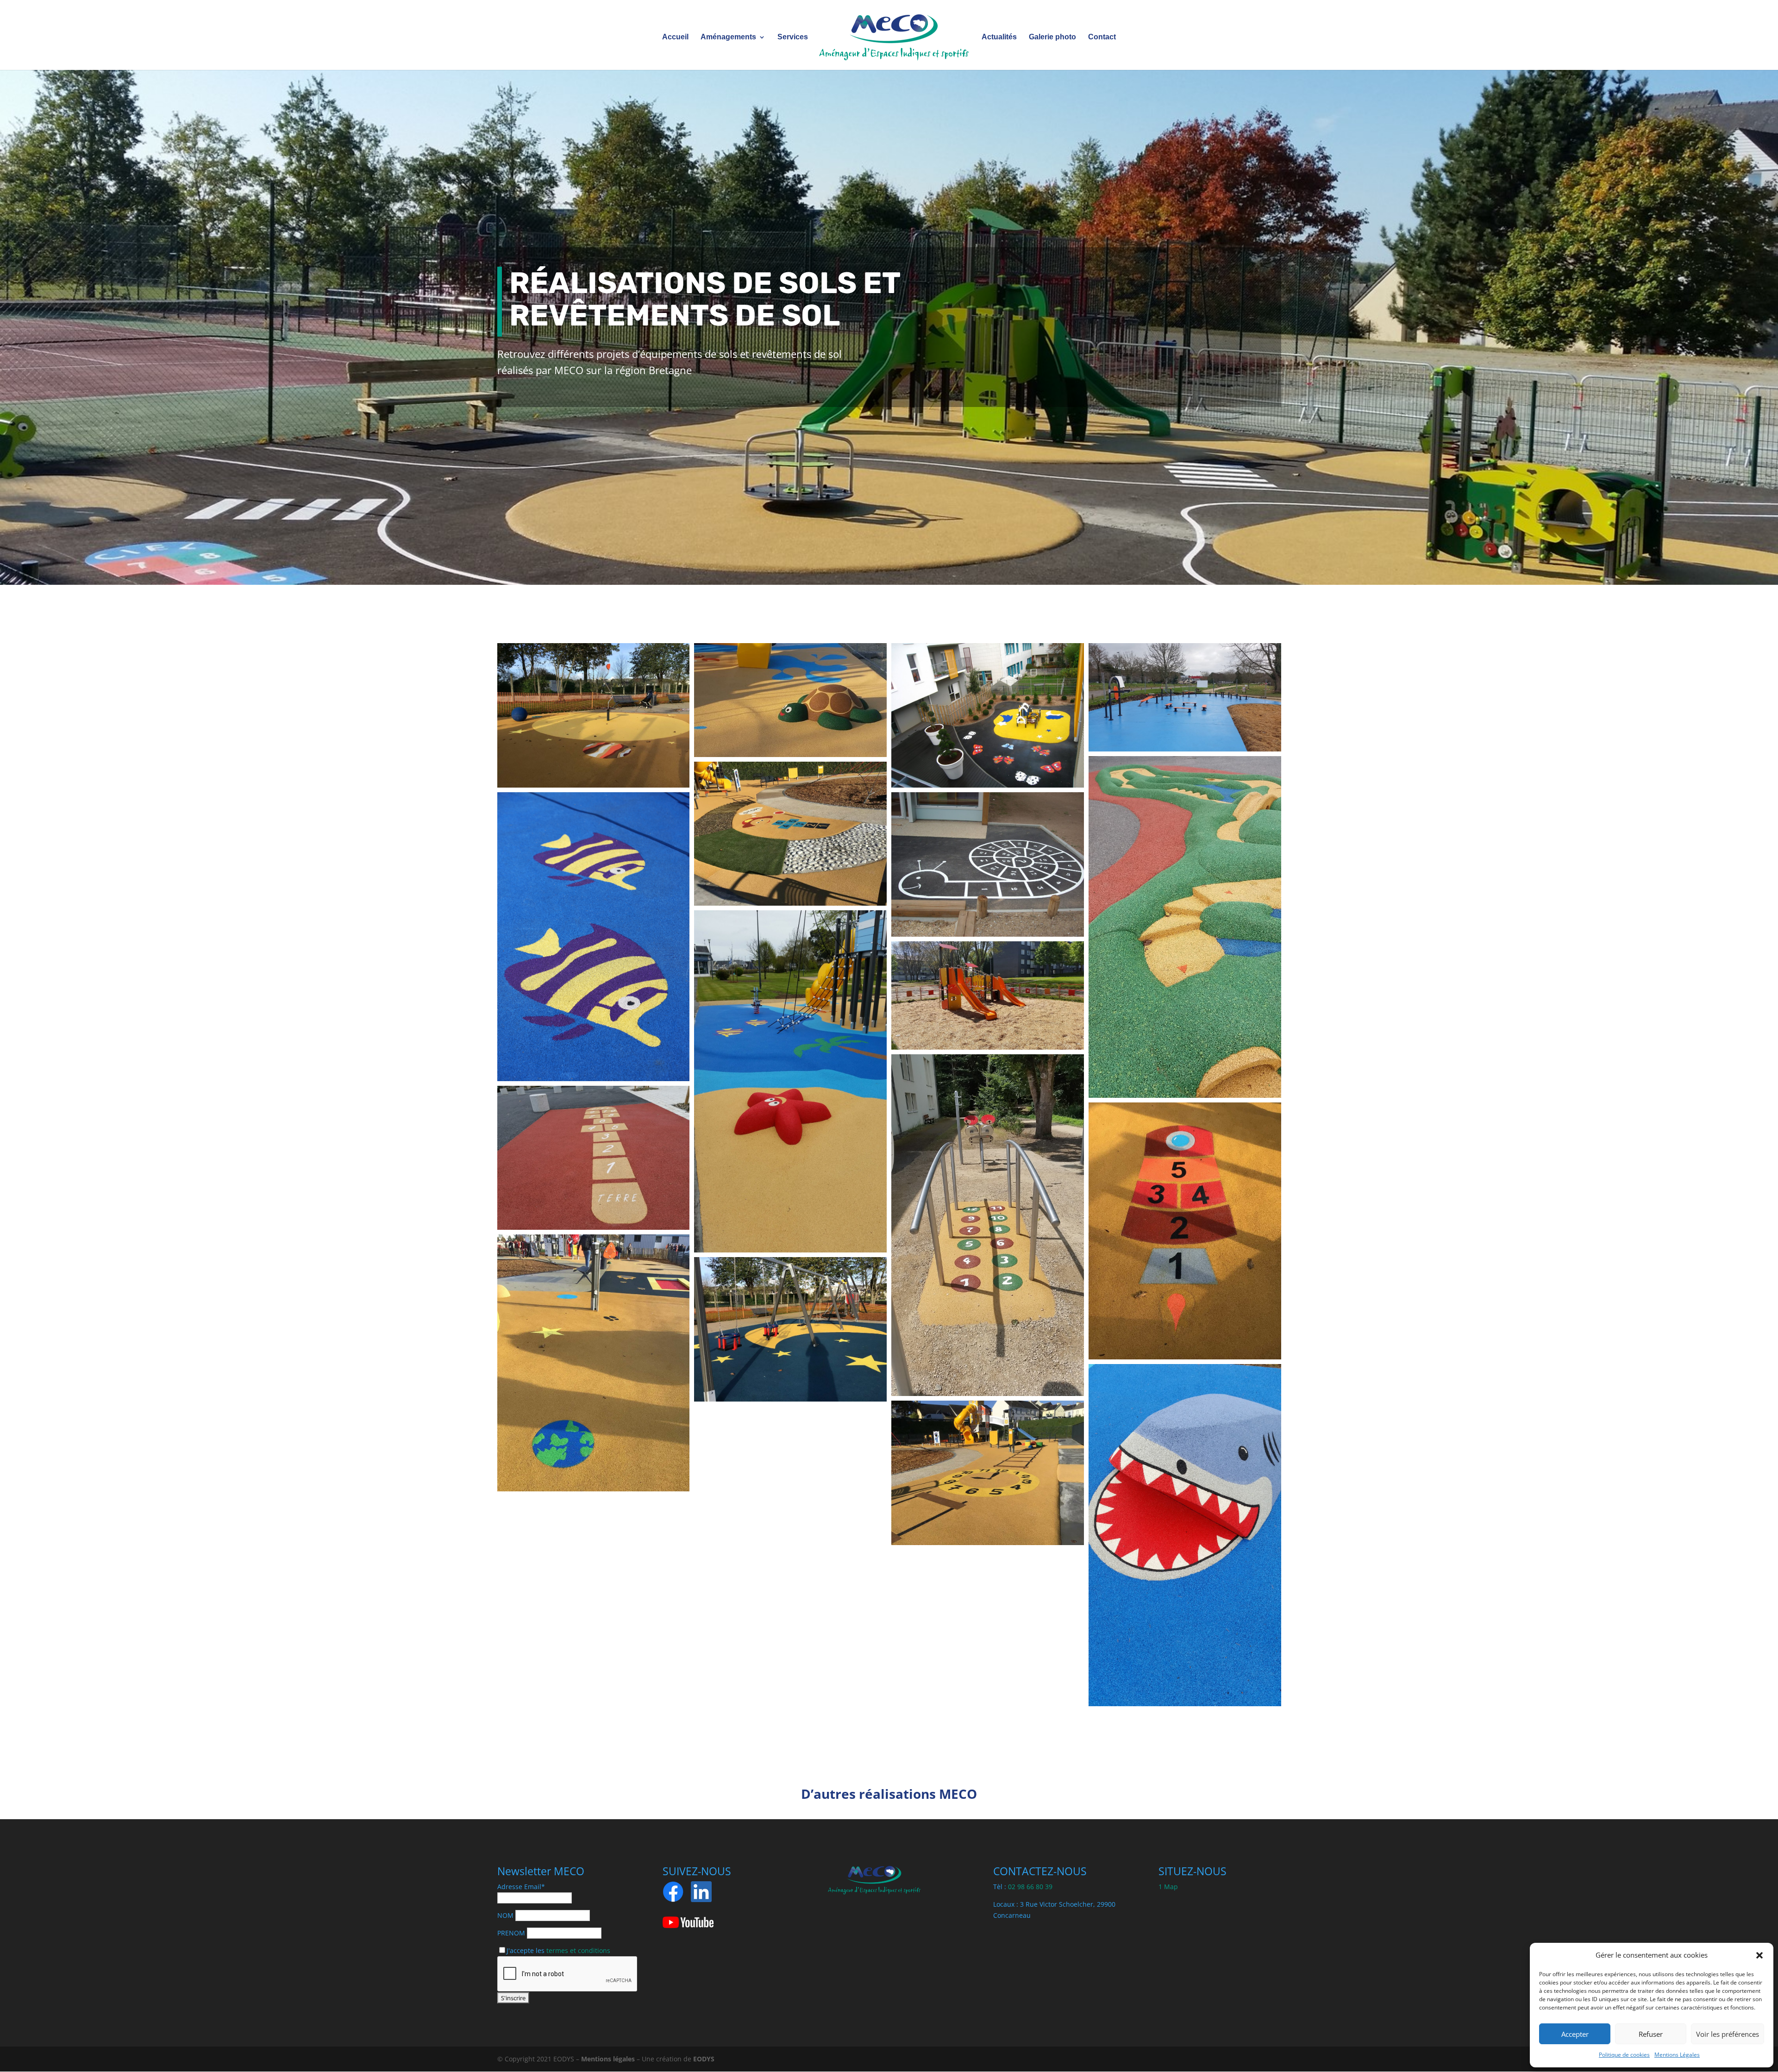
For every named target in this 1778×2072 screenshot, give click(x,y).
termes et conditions (578, 1950)
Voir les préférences (1728, 2034)
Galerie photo (1052, 37)
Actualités (999, 37)
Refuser (1651, 2034)
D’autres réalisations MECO (889, 1794)
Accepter (1575, 2034)
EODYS (704, 2059)
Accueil (675, 37)
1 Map (1168, 1887)
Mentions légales (608, 2059)
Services (793, 37)
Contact (1102, 37)
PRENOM (511, 1933)
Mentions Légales (1677, 2055)
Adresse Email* (521, 1887)
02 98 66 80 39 (1030, 1887)
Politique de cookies (1624, 2055)
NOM (505, 1915)
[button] (1759, 1955)
